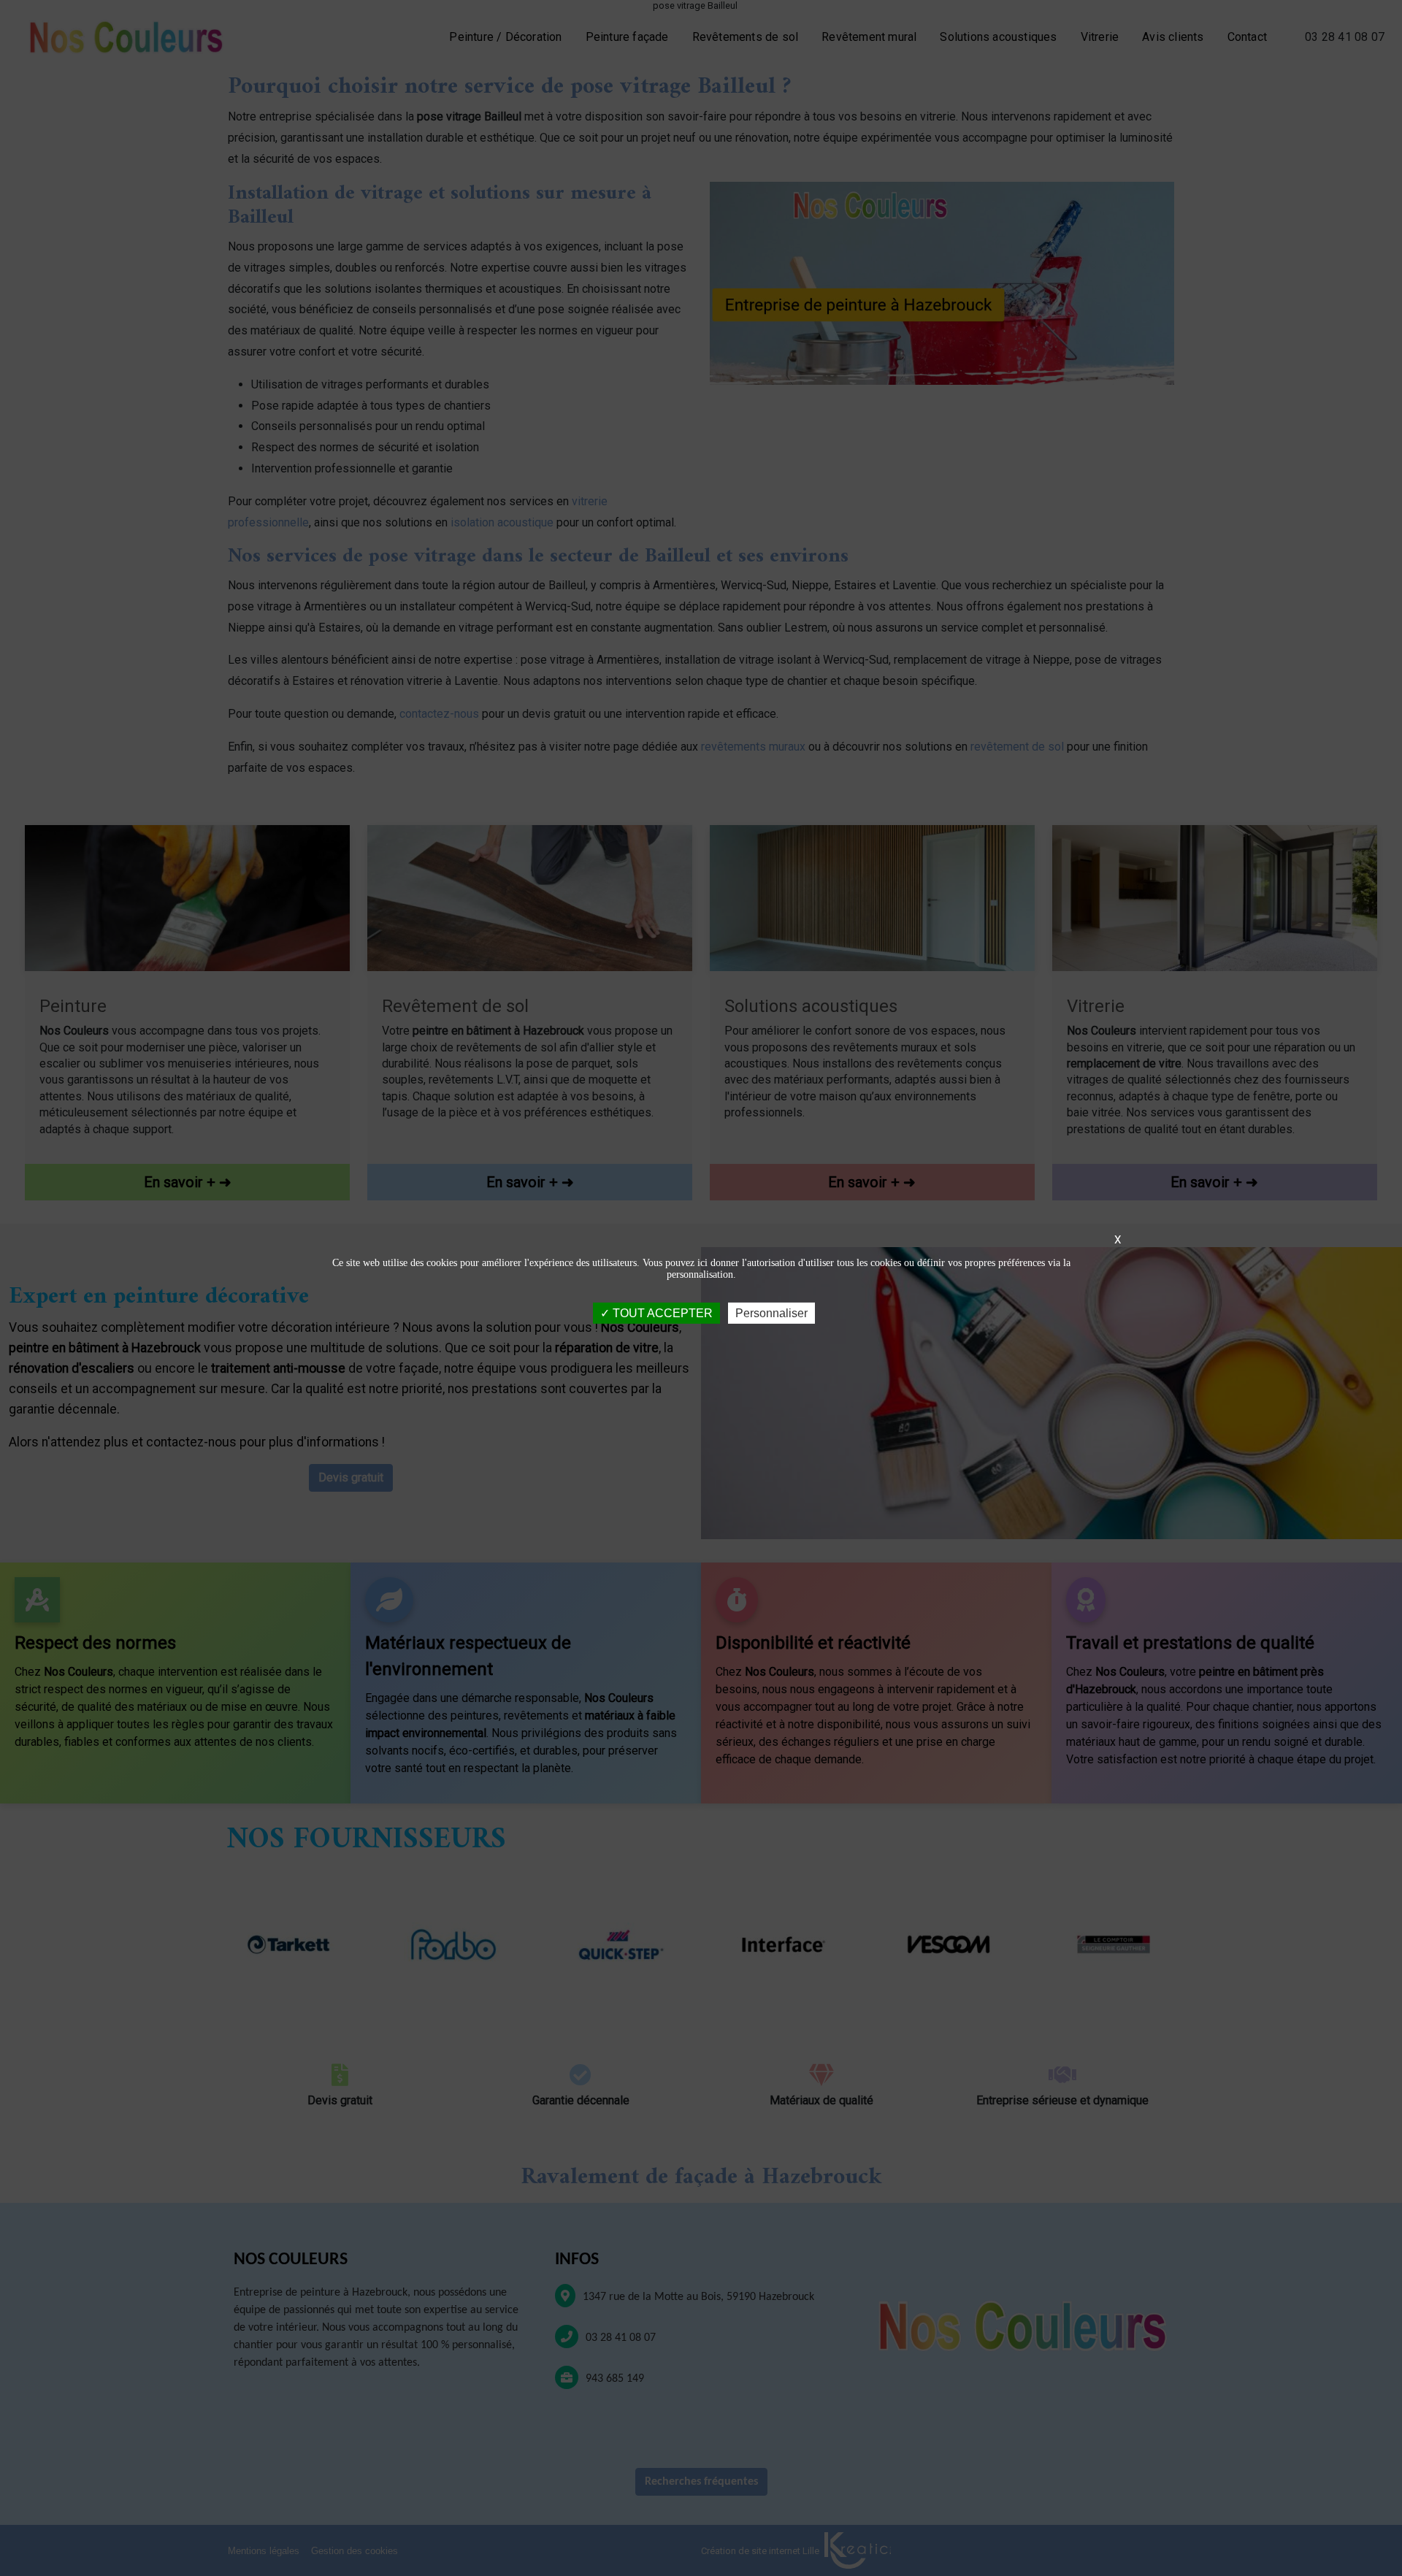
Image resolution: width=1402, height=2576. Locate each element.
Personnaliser (771, 1313)
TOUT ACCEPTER (661, 1313)
